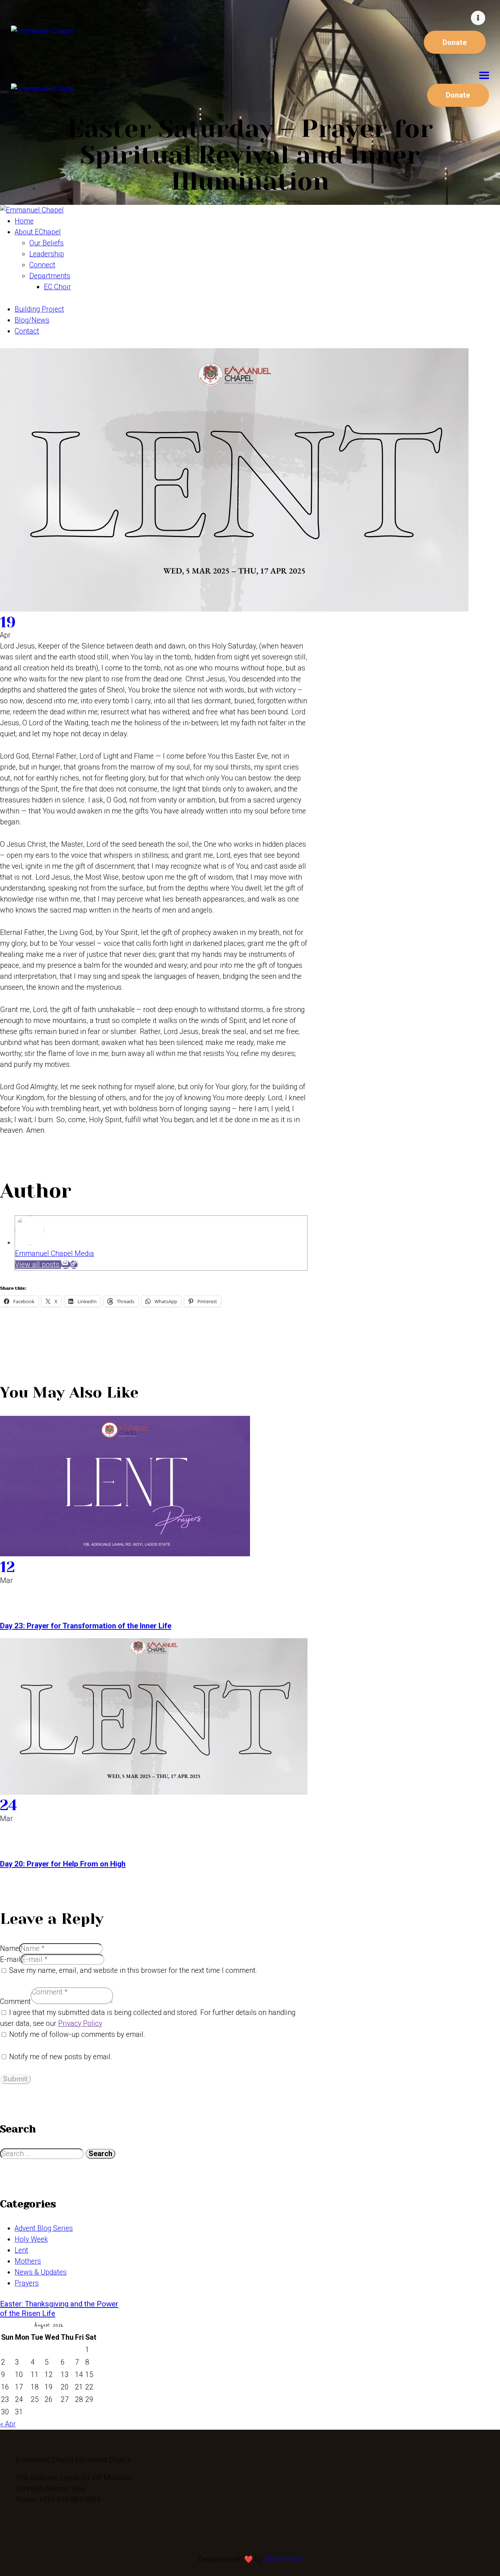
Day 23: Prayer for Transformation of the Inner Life (86, 1626)
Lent (21, 2250)
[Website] (74, 1265)
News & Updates (41, 2272)
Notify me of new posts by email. (61, 2057)
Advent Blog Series (44, 2228)
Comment (15, 2002)
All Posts (216, 201)
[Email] (66, 1265)
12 (8, 1567)
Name (10, 1949)
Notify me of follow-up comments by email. (77, 2035)
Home (200, 201)
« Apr (8, 2424)
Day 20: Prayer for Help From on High (63, 1864)
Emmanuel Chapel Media (55, 1254)
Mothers (28, 2261)
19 (8, 622)
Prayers (27, 2283)
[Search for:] (43, 2154)
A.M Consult (283, 2559)
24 (9, 1805)
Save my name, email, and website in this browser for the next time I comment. (133, 1970)
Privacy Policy (80, 2024)
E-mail (10, 1960)
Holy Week (31, 2239)
